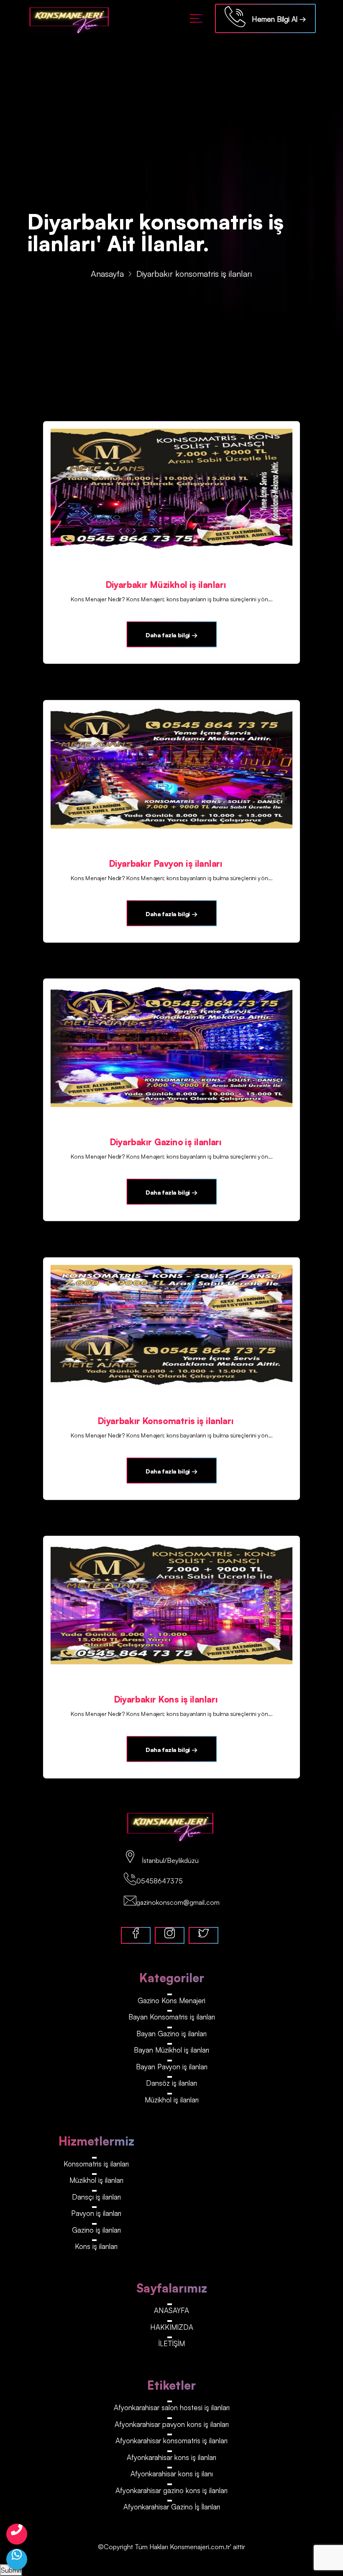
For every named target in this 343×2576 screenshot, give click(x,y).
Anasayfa (107, 274)
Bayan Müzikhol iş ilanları (171, 2050)
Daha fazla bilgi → (171, 635)
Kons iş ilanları (96, 2246)
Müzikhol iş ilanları (172, 2100)
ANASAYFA (171, 2310)
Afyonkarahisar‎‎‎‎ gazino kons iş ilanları (171, 2490)
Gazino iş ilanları (96, 2230)
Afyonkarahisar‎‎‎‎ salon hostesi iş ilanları (172, 2407)
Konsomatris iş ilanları (96, 2164)
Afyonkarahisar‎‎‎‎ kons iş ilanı (172, 2474)
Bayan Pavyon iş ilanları (172, 2067)
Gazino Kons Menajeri (171, 2000)
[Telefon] (17, 2534)
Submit (11, 2570)
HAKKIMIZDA (172, 2327)
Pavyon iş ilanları (96, 2213)
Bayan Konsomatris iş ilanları (172, 2017)
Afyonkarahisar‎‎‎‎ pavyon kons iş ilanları (172, 2424)
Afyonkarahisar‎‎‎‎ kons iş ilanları (171, 2457)
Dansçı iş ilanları (96, 2197)
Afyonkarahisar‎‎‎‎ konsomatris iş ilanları (171, 2441)
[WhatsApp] (17, 2559)
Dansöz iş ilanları (171, 2083)
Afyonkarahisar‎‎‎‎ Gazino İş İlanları (172, 2507)
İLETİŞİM (172, 2343)
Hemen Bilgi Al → (276, 19)
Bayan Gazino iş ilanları (171, 2034)
